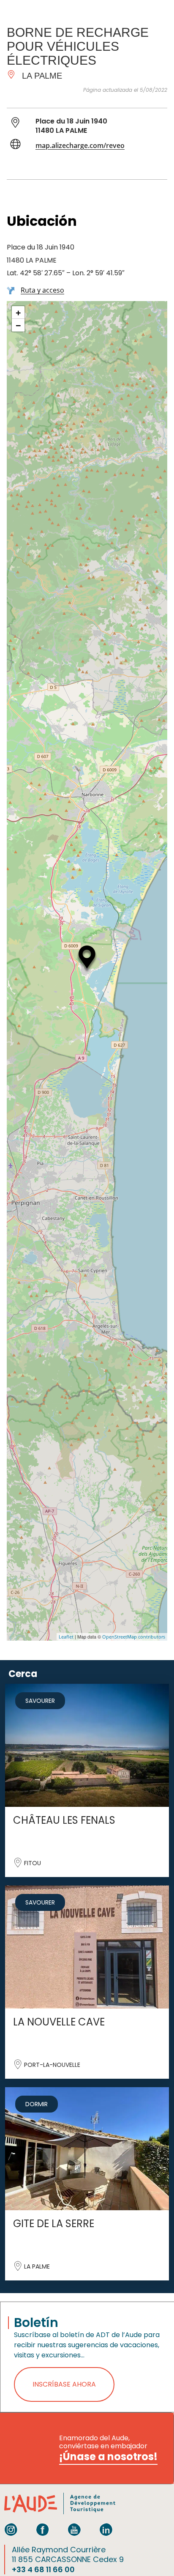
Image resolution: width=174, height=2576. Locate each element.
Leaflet (66, 1637)
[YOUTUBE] (74, 2529)
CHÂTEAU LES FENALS (64, 1820)
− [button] (18, 325)
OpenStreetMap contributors (134, 1637)
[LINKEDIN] (106, 2529)
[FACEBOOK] (43, 2529)
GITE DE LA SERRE (54, 2224)
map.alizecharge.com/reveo (80, 145)
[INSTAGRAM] (11, 2529)
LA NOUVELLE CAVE (59, 2022)
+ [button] (18, 312)
